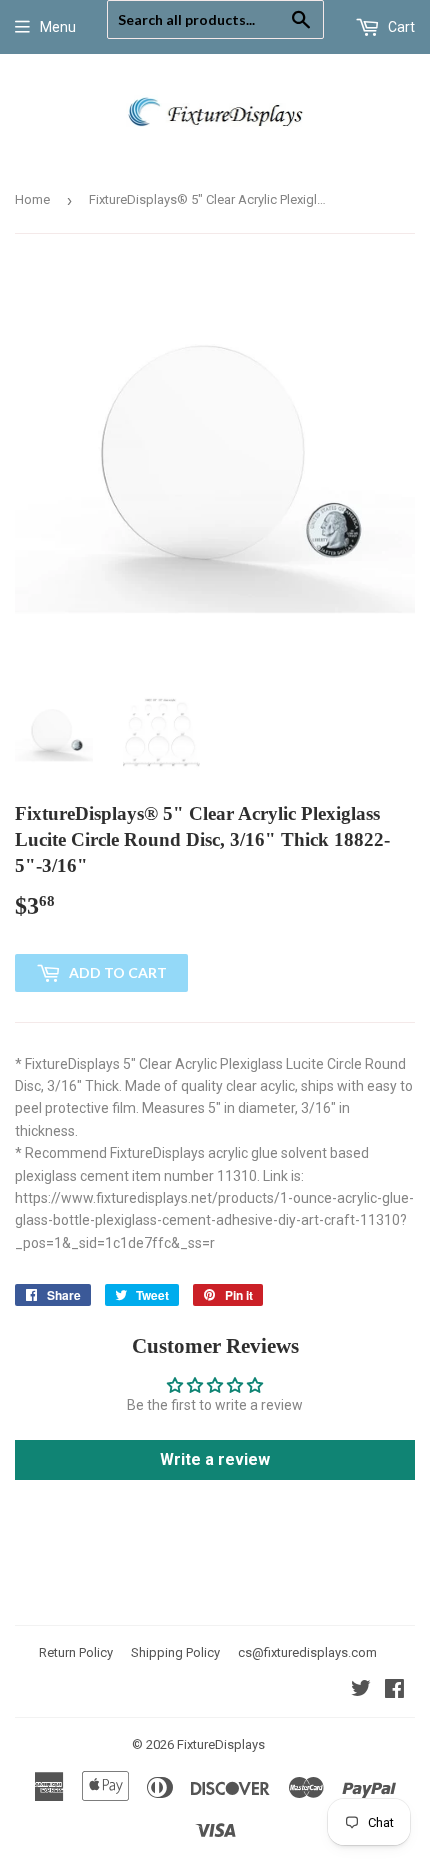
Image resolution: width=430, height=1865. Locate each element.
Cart (400, 27)
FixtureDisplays (221, 1744)
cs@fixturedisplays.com (307, 1652)
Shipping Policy (175, 1652)
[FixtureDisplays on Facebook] (394, 1691)
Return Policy (76, 1652)
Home (32, 199)
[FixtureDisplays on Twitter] (361, 1691)
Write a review (215, 1459)
